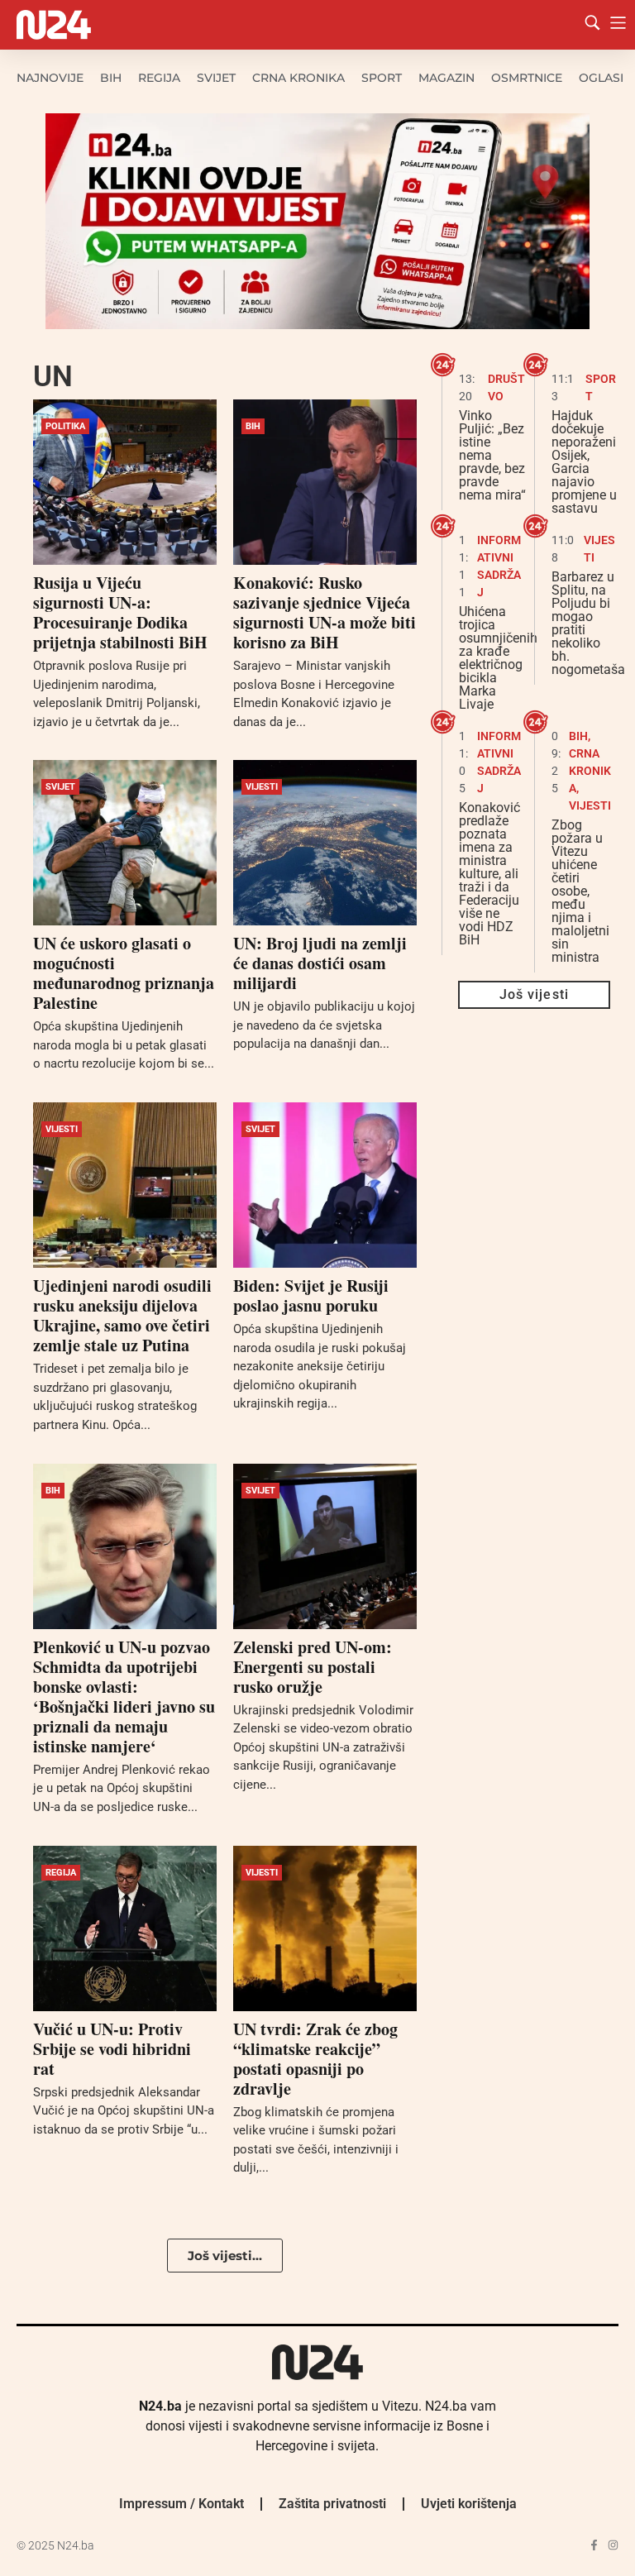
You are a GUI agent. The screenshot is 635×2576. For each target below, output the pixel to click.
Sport (382, 78)
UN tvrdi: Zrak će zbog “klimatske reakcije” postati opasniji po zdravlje (315, 2059)
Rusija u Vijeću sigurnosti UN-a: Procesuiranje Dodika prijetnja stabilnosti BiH (120, 612)
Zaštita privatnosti (332, 2504)
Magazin (446, 78)
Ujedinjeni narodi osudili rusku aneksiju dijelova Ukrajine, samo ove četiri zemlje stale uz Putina (122, 1315)
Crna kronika (298, 78)
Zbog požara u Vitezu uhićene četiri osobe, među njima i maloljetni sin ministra (580, 891)
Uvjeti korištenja (469, 2504)
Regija (159, 78)
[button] (225, 2256)
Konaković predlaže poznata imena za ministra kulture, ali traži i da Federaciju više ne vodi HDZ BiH (489, 874)
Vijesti (262, 787)
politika (65, 426)
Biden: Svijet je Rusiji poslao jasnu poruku (311, 1295)
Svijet (216, 78)
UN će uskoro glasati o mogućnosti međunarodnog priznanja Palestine (124, 973)
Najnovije (50, 78)
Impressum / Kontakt (181, 2504)
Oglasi (601, 78)
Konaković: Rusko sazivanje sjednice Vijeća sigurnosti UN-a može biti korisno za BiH (325, 612)
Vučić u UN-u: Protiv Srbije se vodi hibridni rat (112, 2049)
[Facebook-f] (594, 2545)
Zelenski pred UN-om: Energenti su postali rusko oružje (313, 1667)
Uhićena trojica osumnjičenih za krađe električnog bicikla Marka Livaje (498, 658)
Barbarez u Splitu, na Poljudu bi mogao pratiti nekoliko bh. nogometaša (588, 623)
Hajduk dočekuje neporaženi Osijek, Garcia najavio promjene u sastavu (584, 462)
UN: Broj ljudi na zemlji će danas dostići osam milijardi (320, 963)
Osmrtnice (527, 78)
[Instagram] (613, 2545)
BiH (111, 78)
